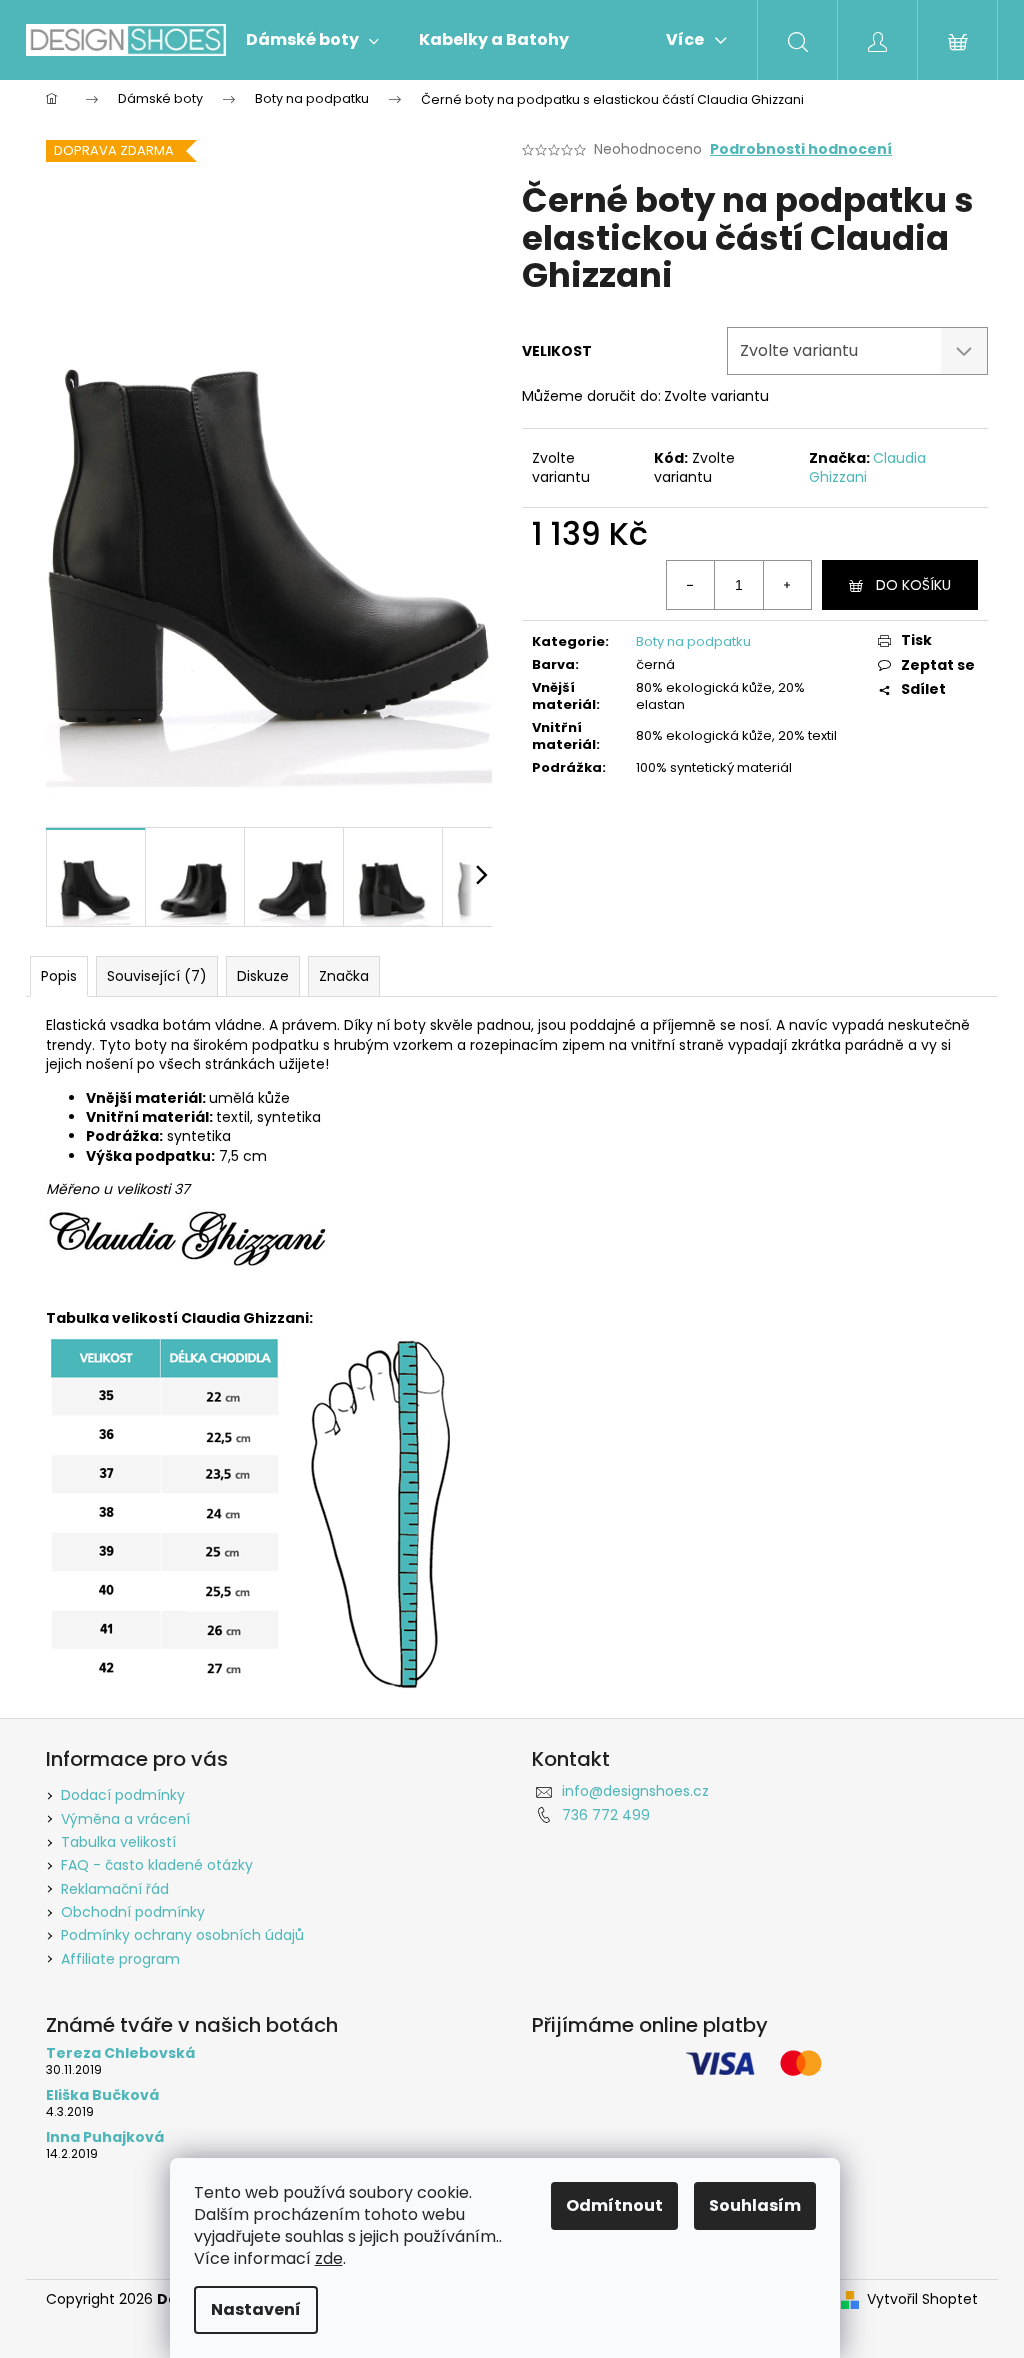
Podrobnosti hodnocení (801, 149)
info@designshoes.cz (635, 1791)
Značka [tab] (344, 976)
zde (329, 2258)
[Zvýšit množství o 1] (787, 585)
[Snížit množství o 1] (691, 585)
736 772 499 (606, 1815)
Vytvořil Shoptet (922, 2299)
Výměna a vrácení (125, 1819)
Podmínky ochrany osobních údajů (182, 1935)
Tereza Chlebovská (120, 2053)
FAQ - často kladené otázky (157, 1865)
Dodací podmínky (123, 1795)
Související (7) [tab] (157, 976)
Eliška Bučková (102, 2095)
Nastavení (256, 2309)
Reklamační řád (115, 1889)
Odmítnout (614, 2205)
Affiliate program (120, 1959)
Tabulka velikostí (118, 1842)
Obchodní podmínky (133, 1912)
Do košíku (913, 585)
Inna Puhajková (105, 2137)
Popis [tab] (59, 976)
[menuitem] (312, 40)
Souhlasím (755, 2205)
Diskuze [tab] (263, 976)
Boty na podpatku (693, 641)
